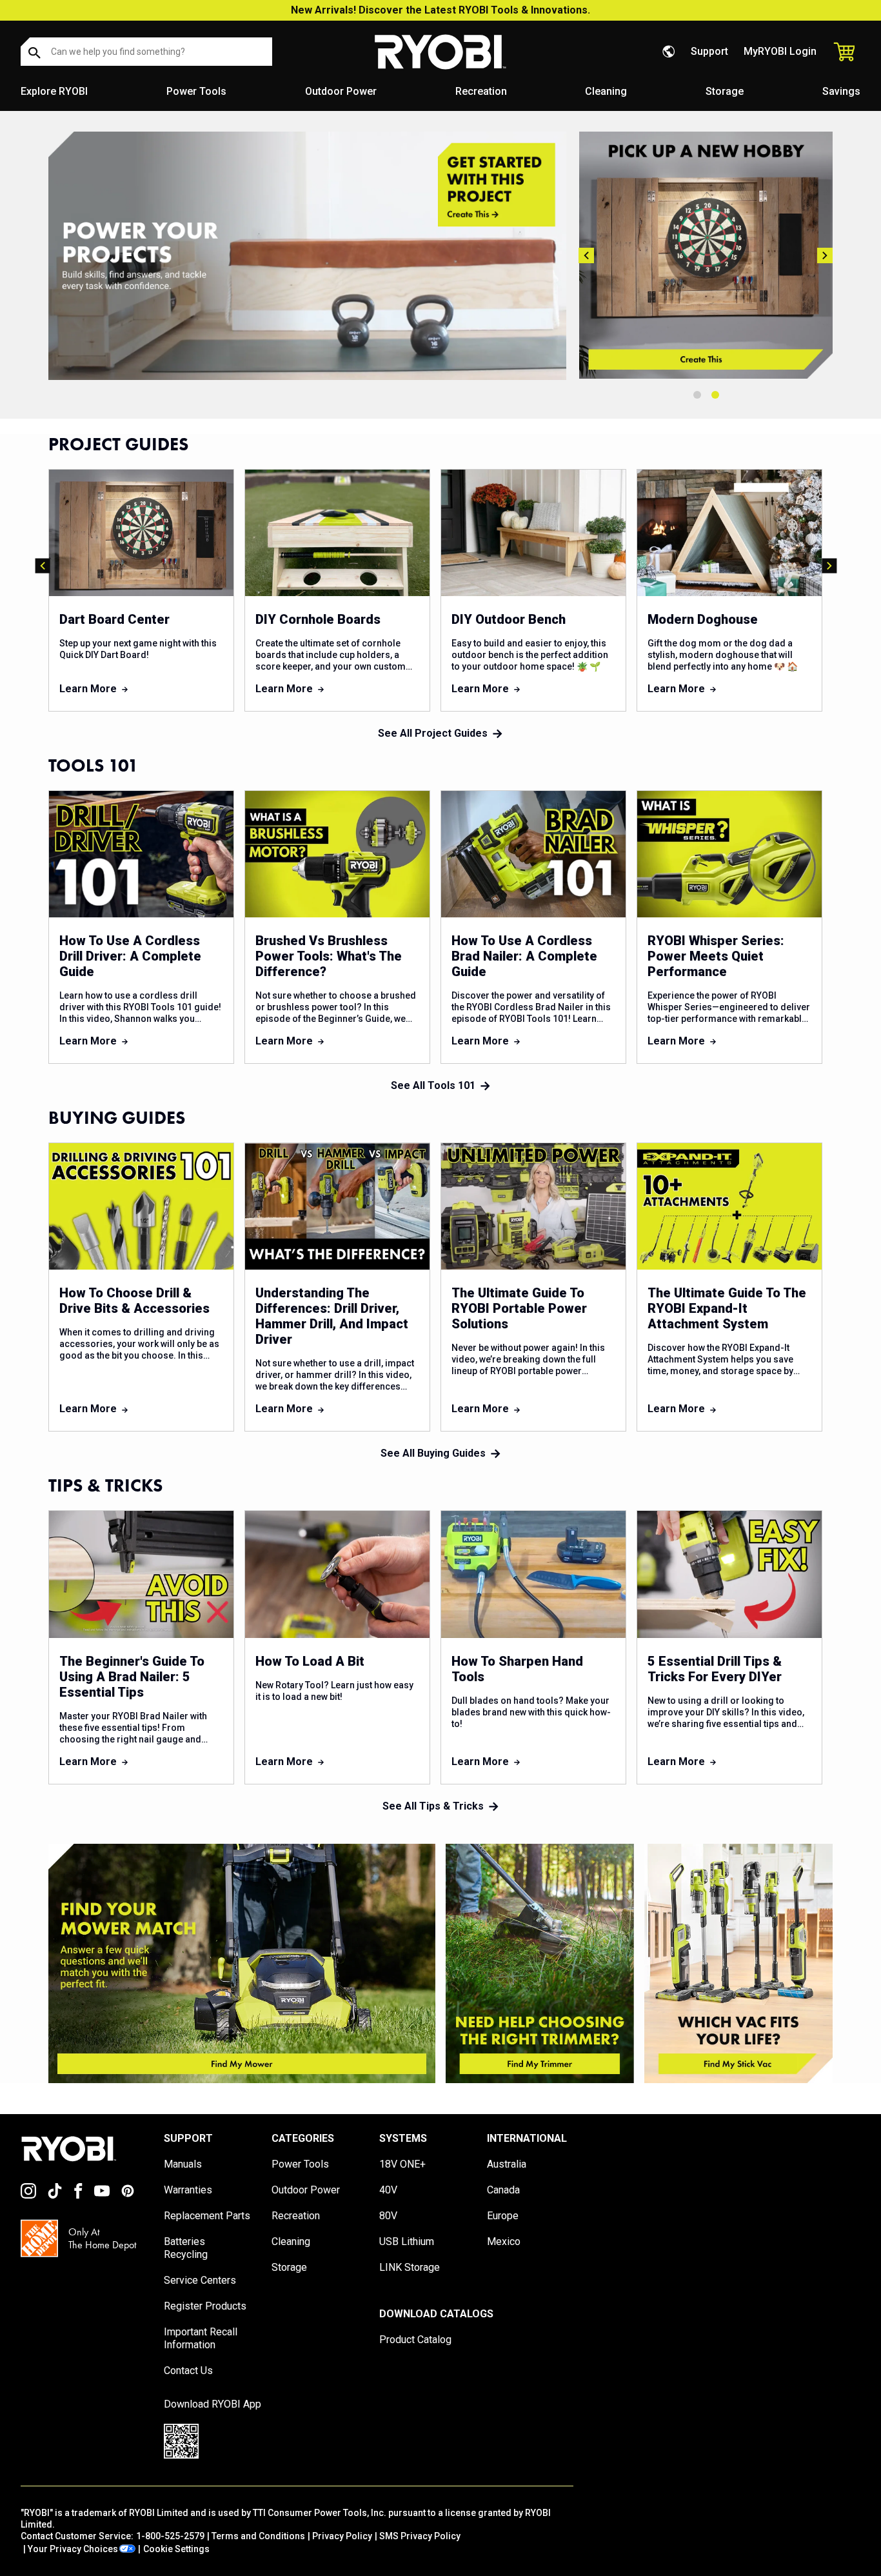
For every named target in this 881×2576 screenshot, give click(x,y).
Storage (725, 91)
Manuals (183, 2164)
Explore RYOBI (54, 91)
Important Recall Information (201, 2338)
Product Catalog (415, 2340)
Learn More (88, 689)
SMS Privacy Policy (420, 2536)
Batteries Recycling (186, 2248)
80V (388, 2216)
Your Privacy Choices (73, 2549)
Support (709, 51)
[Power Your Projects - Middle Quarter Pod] (540, 1963)
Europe (503, 2216)
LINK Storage (410, 2267)
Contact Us (188, 2371)
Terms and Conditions (258, 2536)
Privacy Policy (342, 2536)
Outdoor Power (341, 91)
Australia (507, 2164)
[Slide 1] (697, 395)
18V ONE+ (402, 2164)
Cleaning (606, 91)
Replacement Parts (207, 2216)
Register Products (205, 2306)
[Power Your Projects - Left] (242, 1963)
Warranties (188, 2190)
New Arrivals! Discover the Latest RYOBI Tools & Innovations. (440, 10)
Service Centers (200, 2280)
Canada (503, 2190)
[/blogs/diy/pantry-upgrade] (706, 255)
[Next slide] (825, 255)
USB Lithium (407, 2242)
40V (388, 2190)
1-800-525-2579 (170, 2536)
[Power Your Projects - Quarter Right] (738, 1963)
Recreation (481, 91)
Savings (841, 91)
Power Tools (196, 91)
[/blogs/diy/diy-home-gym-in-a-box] (307, 256)
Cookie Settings (176, 2549)
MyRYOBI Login (780, 51)
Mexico (504, 2242)
